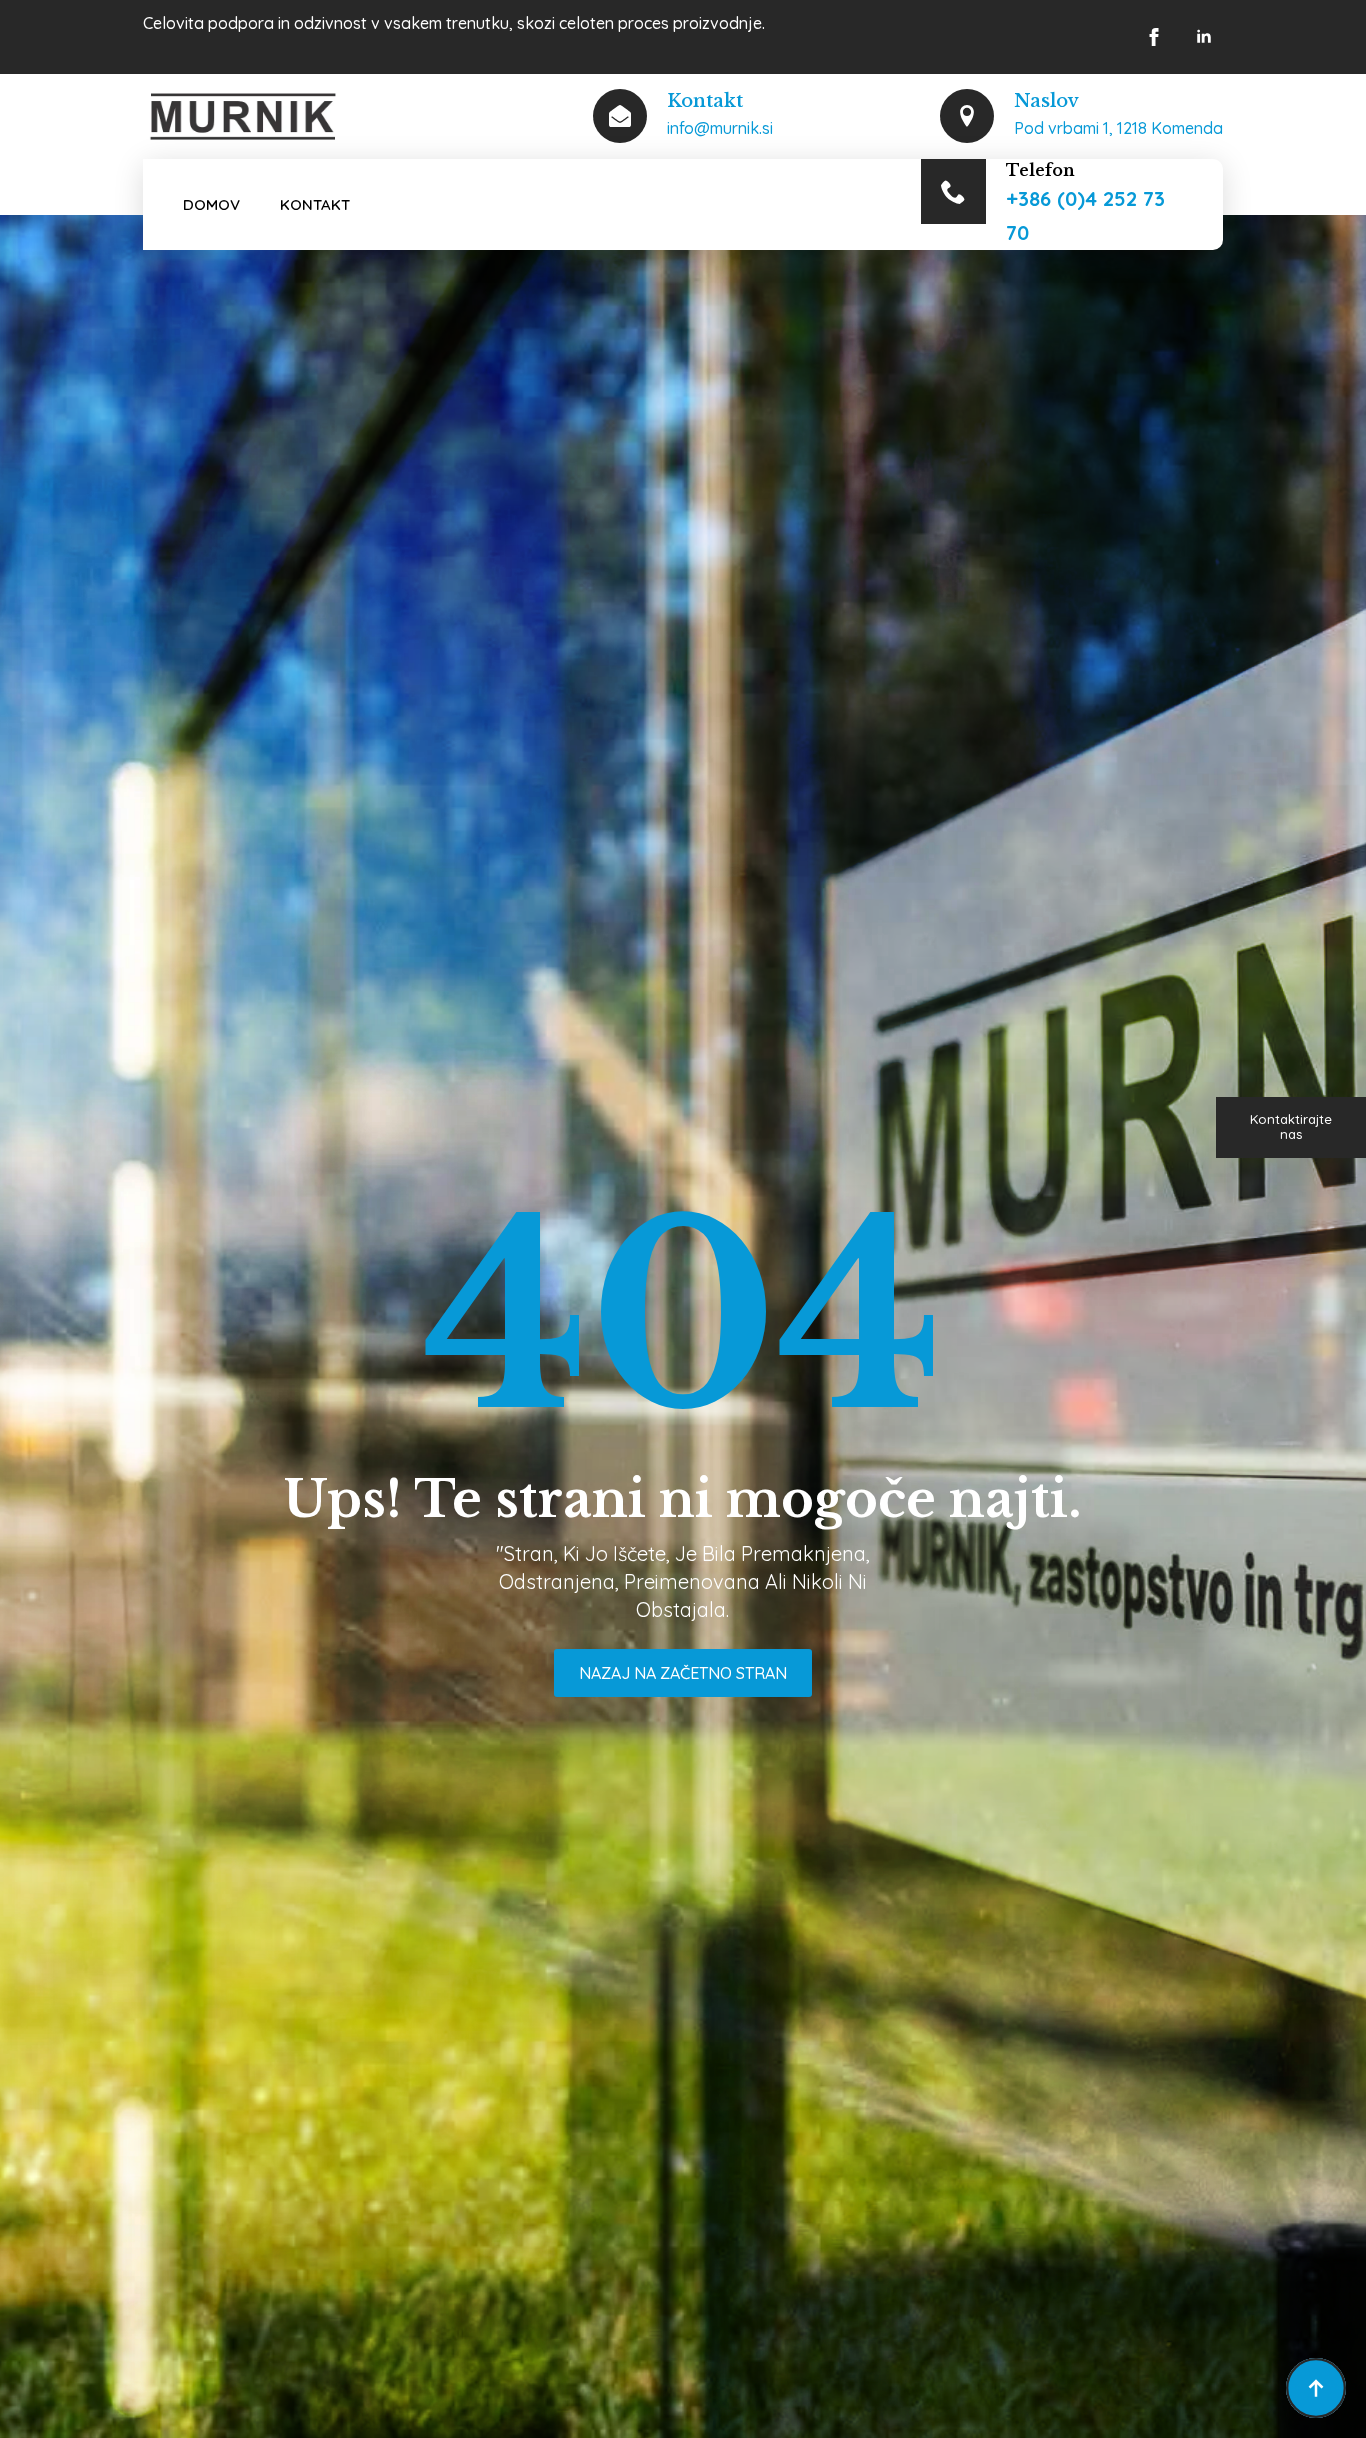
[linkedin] (1204, 37)
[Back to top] (1316, 2388)
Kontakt (315, 204)
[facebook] (1154, 37)
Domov (211, 204)
